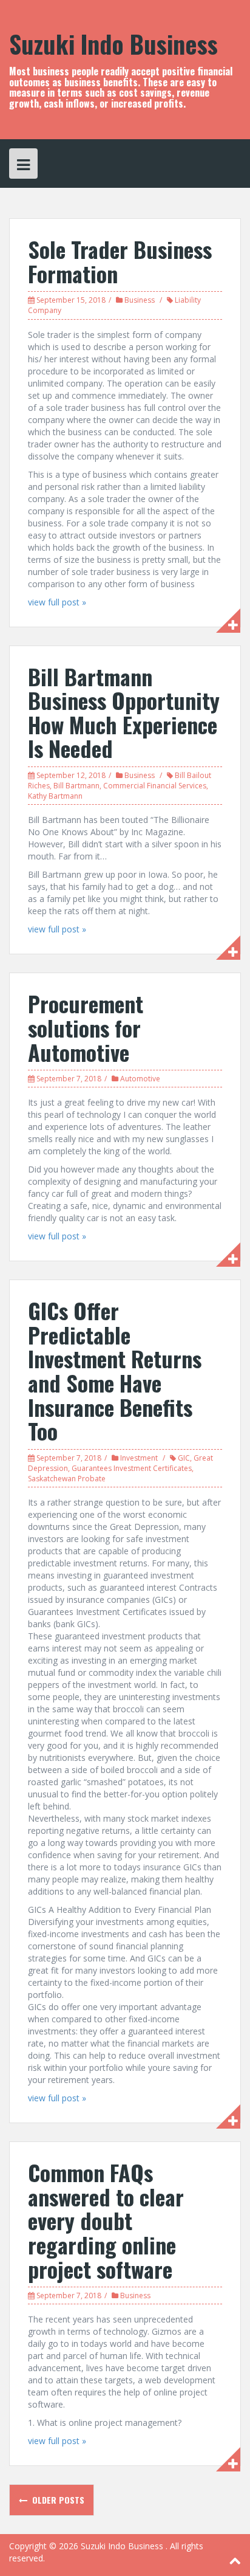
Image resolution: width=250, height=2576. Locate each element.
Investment (139, 1458)
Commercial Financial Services (155, 786)
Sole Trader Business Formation (120, 261)
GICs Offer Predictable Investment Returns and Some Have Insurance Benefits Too (115, 1370)
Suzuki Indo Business (113, 44)
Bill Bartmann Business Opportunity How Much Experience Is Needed (124, 712)
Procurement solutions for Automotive (86, 1027)
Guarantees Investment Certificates (132, 1468)
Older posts (57, 2500)
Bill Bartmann (76, 786)
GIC (184, 1458)
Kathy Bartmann (55, 796)
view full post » (57, 602)
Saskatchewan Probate (67, 1479)
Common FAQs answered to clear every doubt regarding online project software (106, 2220)
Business (140, 300)
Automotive (140, 1079)
